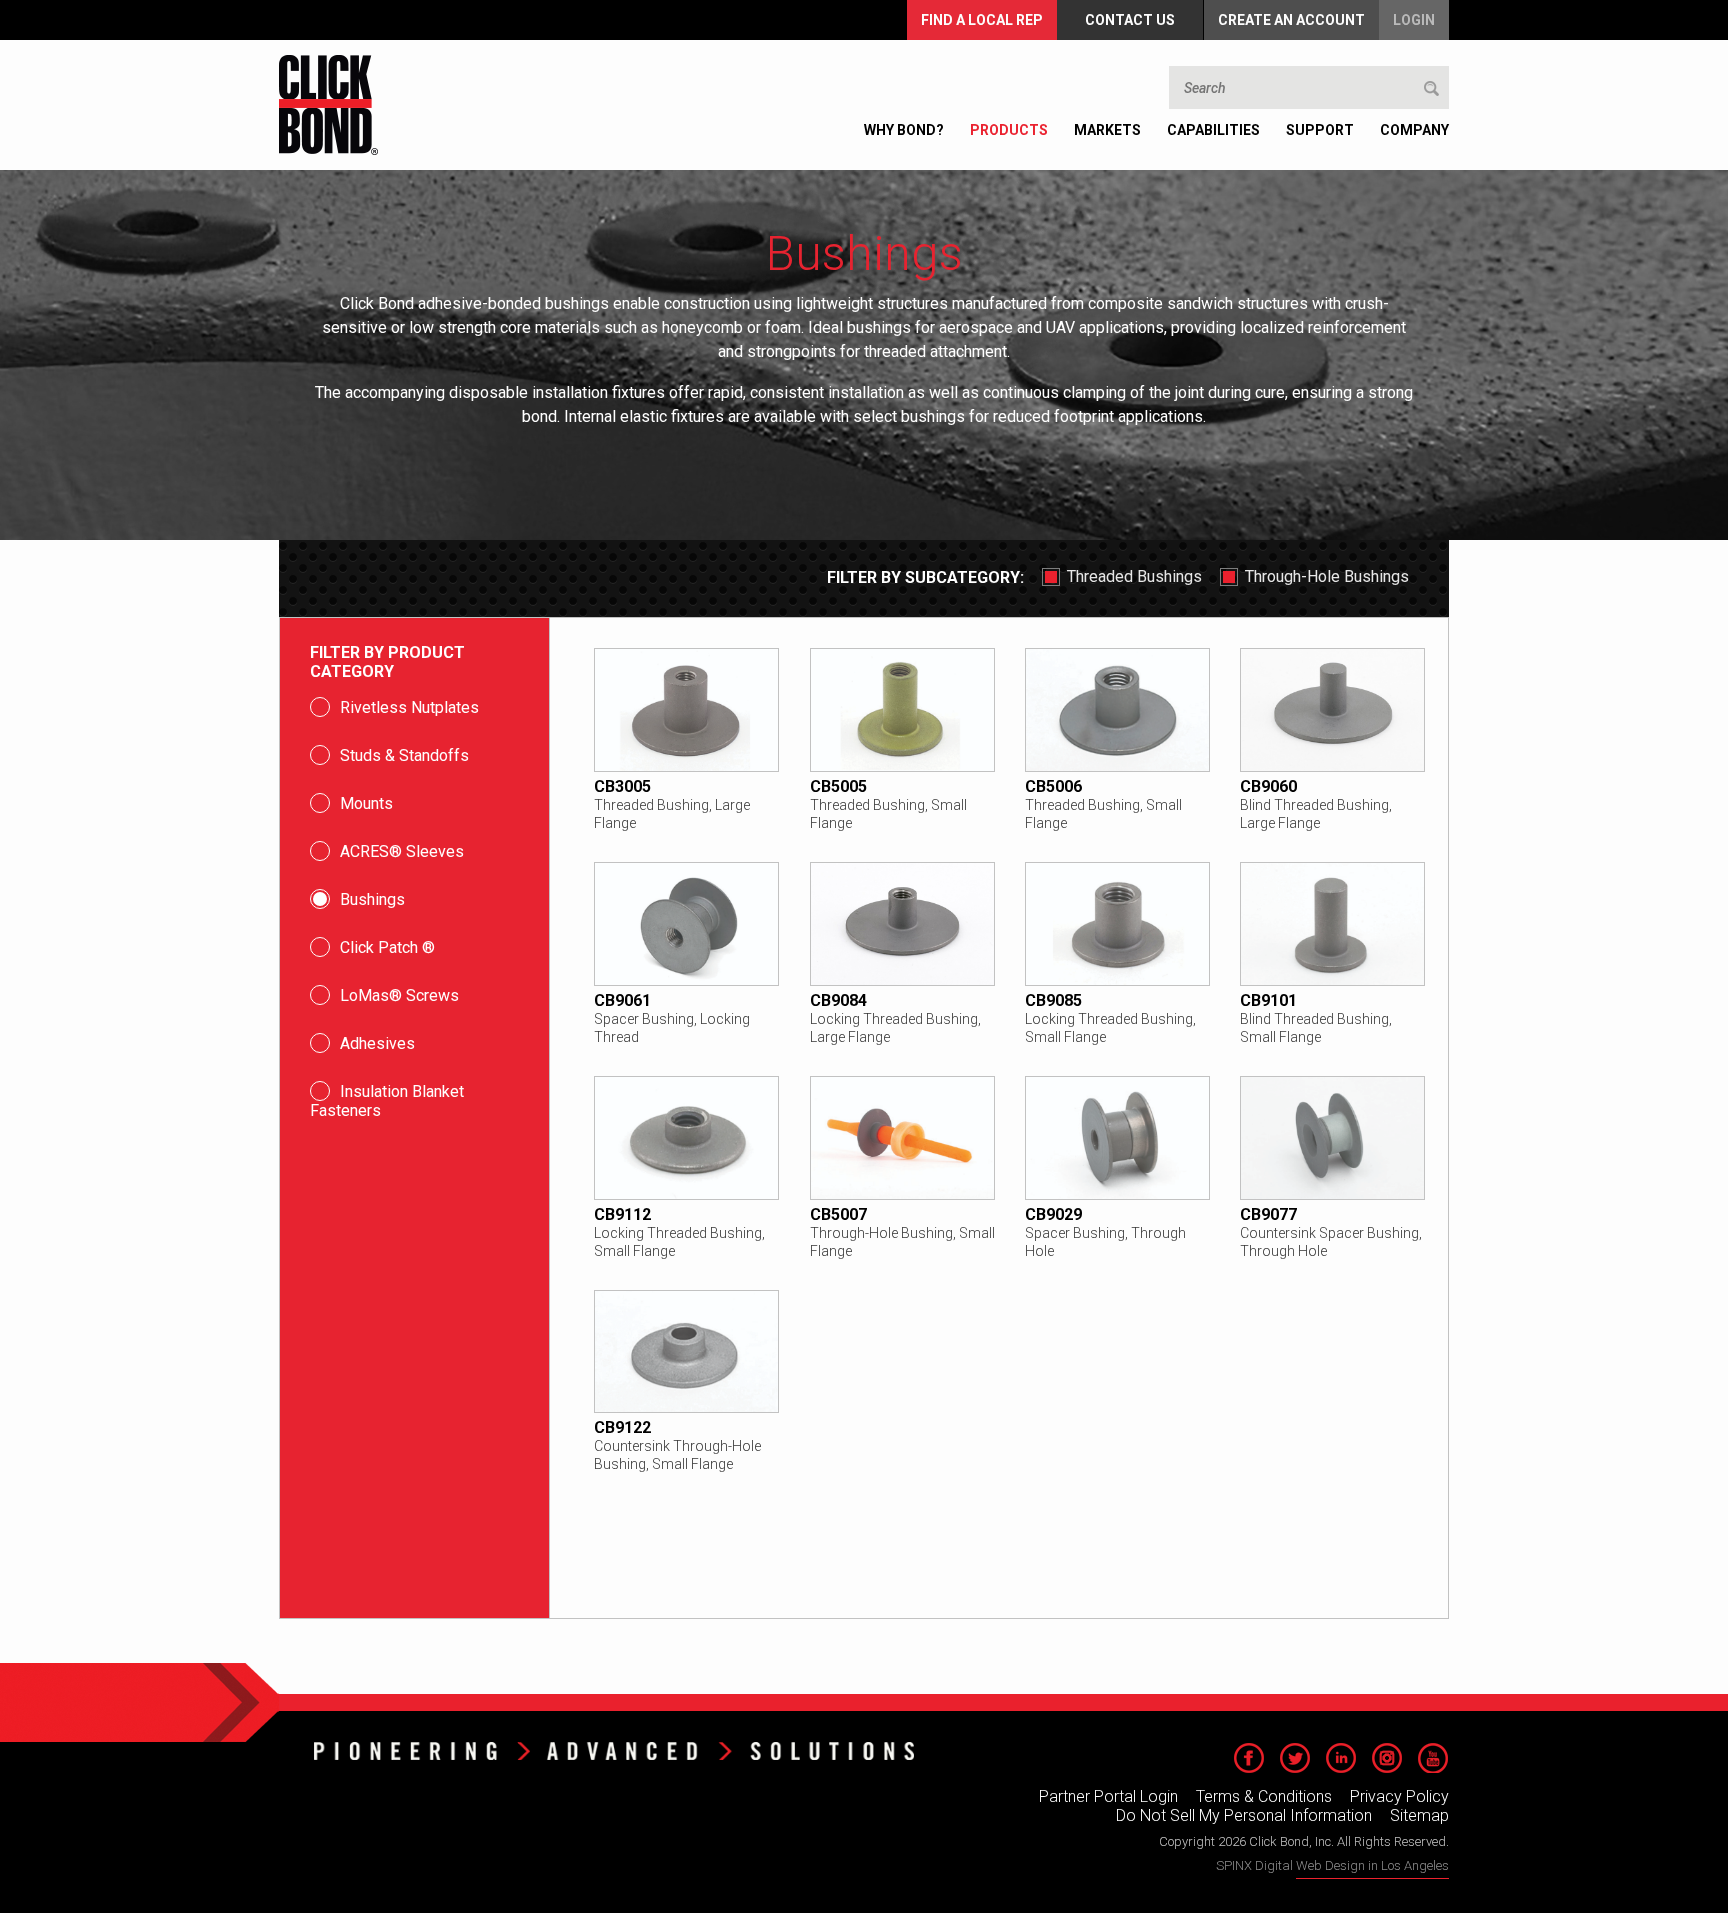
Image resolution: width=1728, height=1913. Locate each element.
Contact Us (1130, 20)
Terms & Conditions (1264, 1796)
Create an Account (1291, 20)
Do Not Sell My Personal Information (1244, 1815)
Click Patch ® (387, 947)
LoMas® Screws (399, 995)
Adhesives (377, 1043)
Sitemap (1419, 1815)
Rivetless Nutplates (409, 707)
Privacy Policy (1399, 1796)
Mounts (366, 803)
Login (1414, 20)
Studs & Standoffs (404, 755)
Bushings (372, 899)
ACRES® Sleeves (402, 851)
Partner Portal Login (1108, 1796)
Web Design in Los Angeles (1372, 1865)
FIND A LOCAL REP (982, 20)
